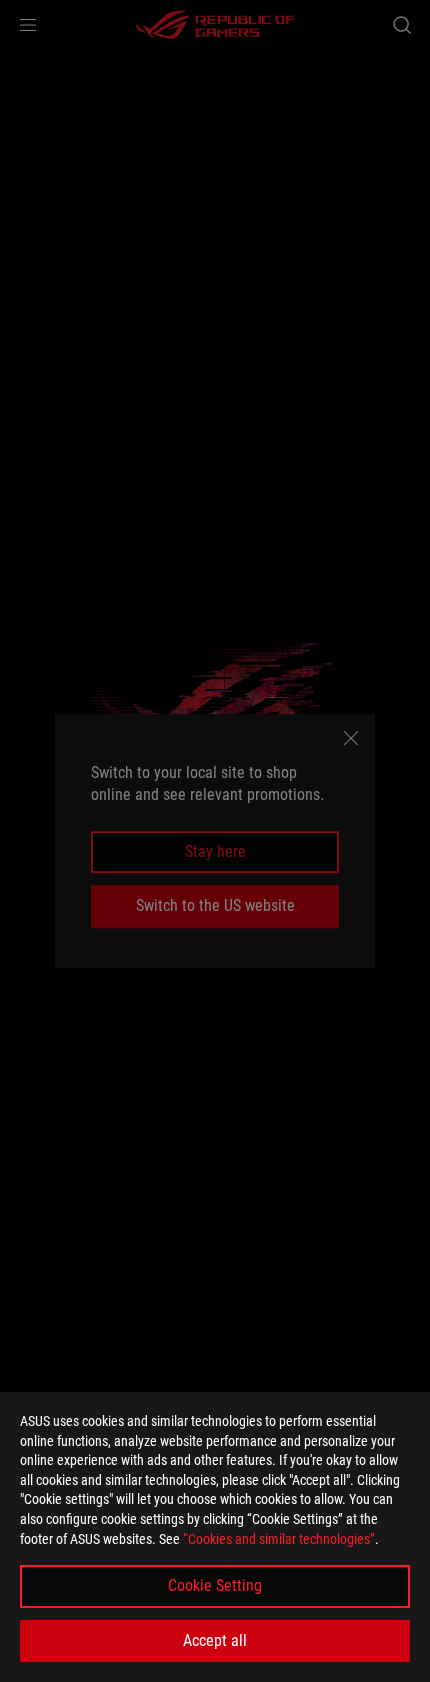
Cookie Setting (215, 1585)
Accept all (215, 1640)
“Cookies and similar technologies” (279, 1539)
